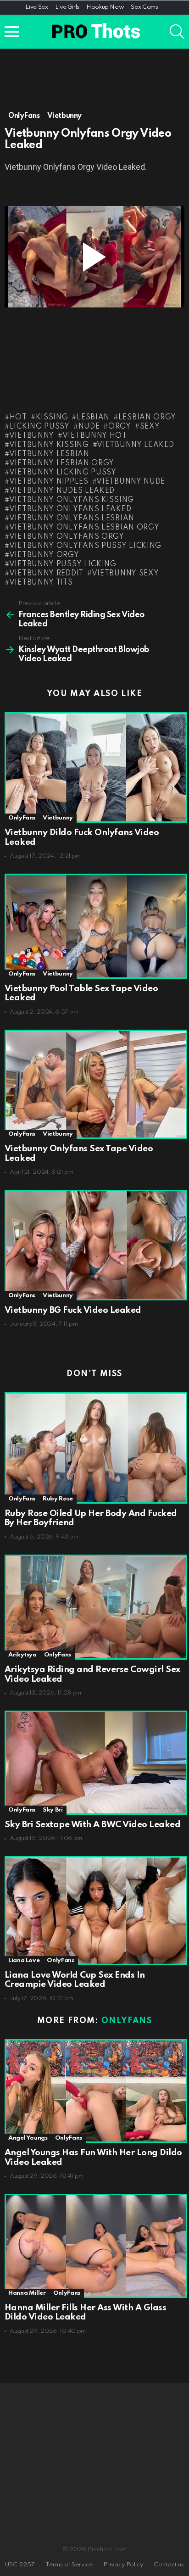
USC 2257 (20, 2565)
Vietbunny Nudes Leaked (62, 491)
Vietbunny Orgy (44, 555)
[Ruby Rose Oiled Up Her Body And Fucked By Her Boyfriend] (94, 1448)
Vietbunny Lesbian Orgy (62, 463)
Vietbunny (32, 436)
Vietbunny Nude (131, 482)
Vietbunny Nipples (49, 482)
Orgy (120, 427)
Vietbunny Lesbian (49, 454)
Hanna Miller (27, 2293)
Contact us (169, 2565)
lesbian (93, 418)
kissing (52, 418)
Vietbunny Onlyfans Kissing (72, 500)
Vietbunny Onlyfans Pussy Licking (85, 546)
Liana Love (24, 1960)
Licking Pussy (40, 427)
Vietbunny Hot (95, 436)
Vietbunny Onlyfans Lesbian (72, 519)
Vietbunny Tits (41, 583)
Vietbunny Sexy (125, 574)
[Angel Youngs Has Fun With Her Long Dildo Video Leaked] (94, 2091)
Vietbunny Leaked (135, 445)
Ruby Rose (58, 1499)
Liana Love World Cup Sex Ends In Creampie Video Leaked (75, 1980)
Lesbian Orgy (147, 418)
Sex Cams (144, 7)
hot (18, 418)
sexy (150, 427)
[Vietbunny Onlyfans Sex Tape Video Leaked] (94, 1084)
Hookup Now (105, 7)
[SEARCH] (177, 32)
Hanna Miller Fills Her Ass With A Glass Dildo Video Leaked (85, 2313)
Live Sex (36, 7)
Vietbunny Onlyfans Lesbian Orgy (84, 528)
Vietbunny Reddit (46, 574)
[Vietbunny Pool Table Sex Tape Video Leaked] (94, 926)
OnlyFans (22, 818)
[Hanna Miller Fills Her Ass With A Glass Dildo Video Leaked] (94, 2246)
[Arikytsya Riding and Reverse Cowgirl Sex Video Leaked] (94, 1607)
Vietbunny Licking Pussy (63, 473)
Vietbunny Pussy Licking (63, 564)
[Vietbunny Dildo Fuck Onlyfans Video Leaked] (94, 767)
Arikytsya (22, 1655)
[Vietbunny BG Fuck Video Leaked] (94, 1245)
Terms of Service (69, 2565)
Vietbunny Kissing (49, 445)
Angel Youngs (28, 2138)
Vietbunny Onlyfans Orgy (67, 537)
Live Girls (67, 7)
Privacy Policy (123, 2565)
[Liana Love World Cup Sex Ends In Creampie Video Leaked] (94, 1910)
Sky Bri (53, 1810)
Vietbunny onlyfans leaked (70, 509)
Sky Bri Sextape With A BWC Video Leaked (92, 1825)
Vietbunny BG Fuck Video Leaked (73, 1310)
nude (89, 427)
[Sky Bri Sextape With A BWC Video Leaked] (94, 1762)
